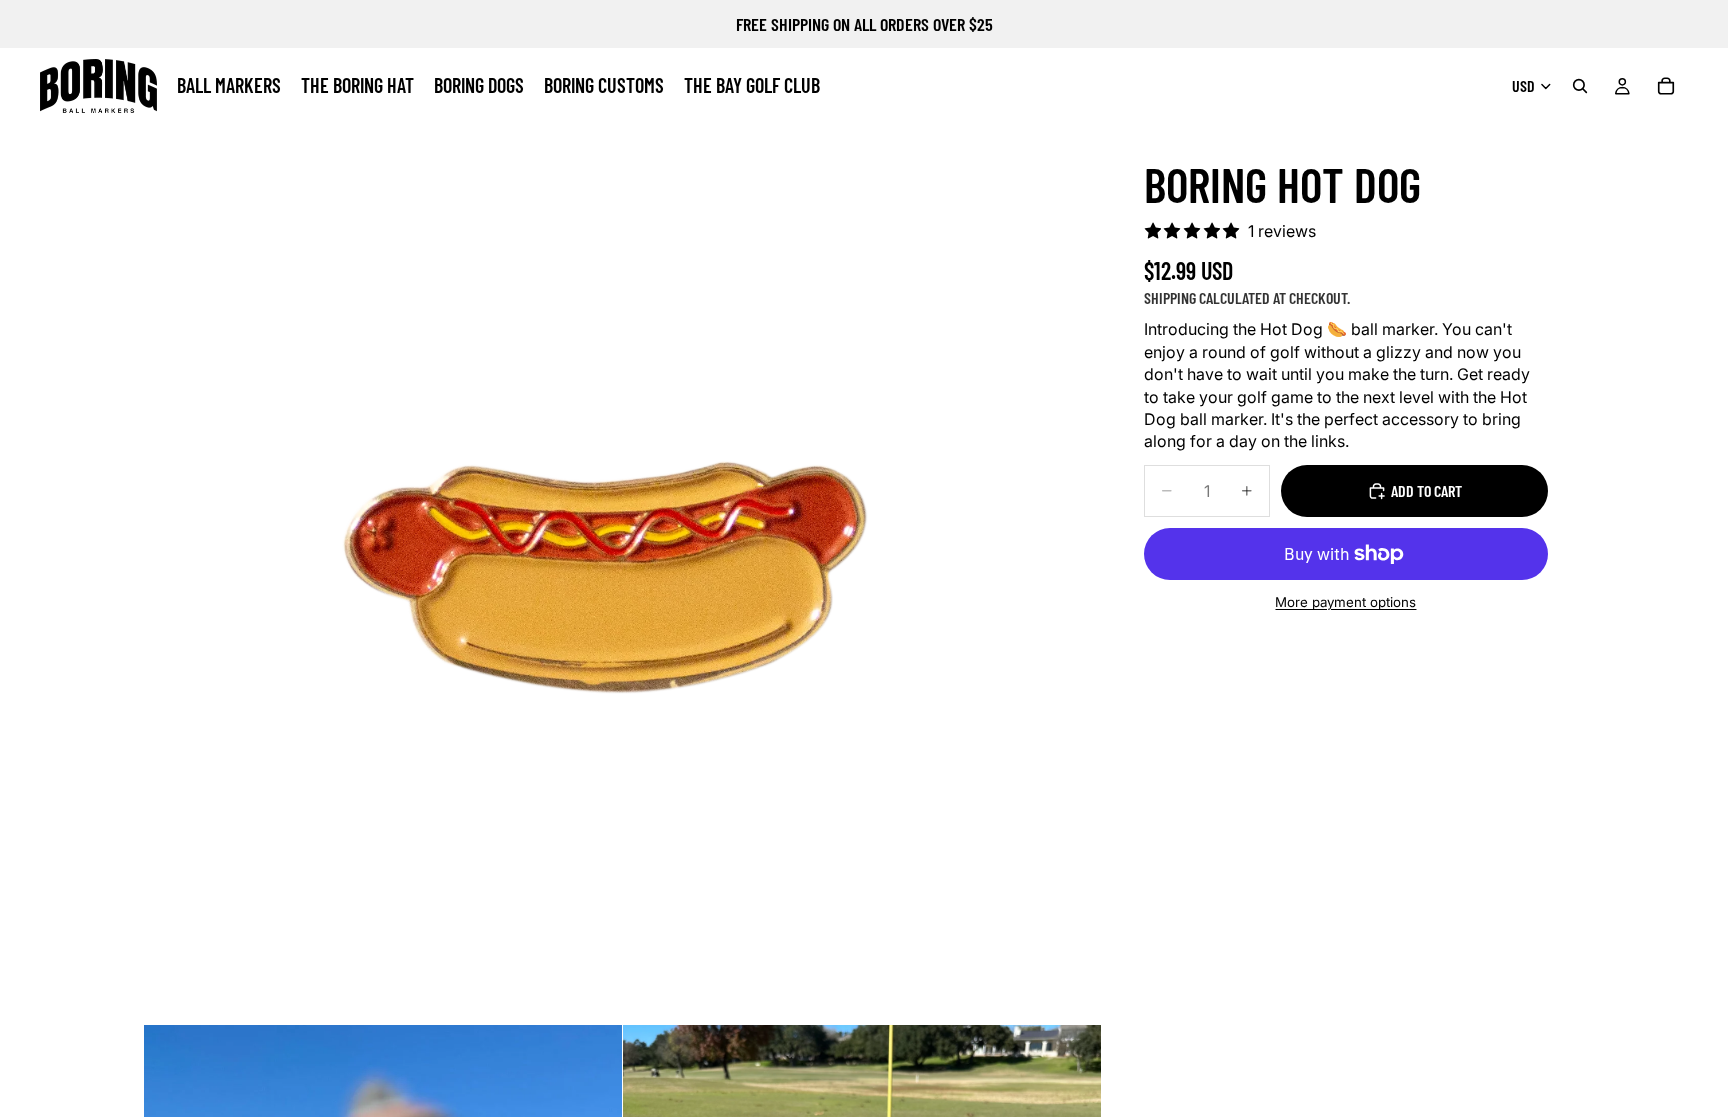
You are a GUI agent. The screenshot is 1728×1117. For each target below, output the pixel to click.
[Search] (1580, 86)
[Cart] (1666, 86)
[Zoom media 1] (622, 546)
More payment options (1345, 602)
